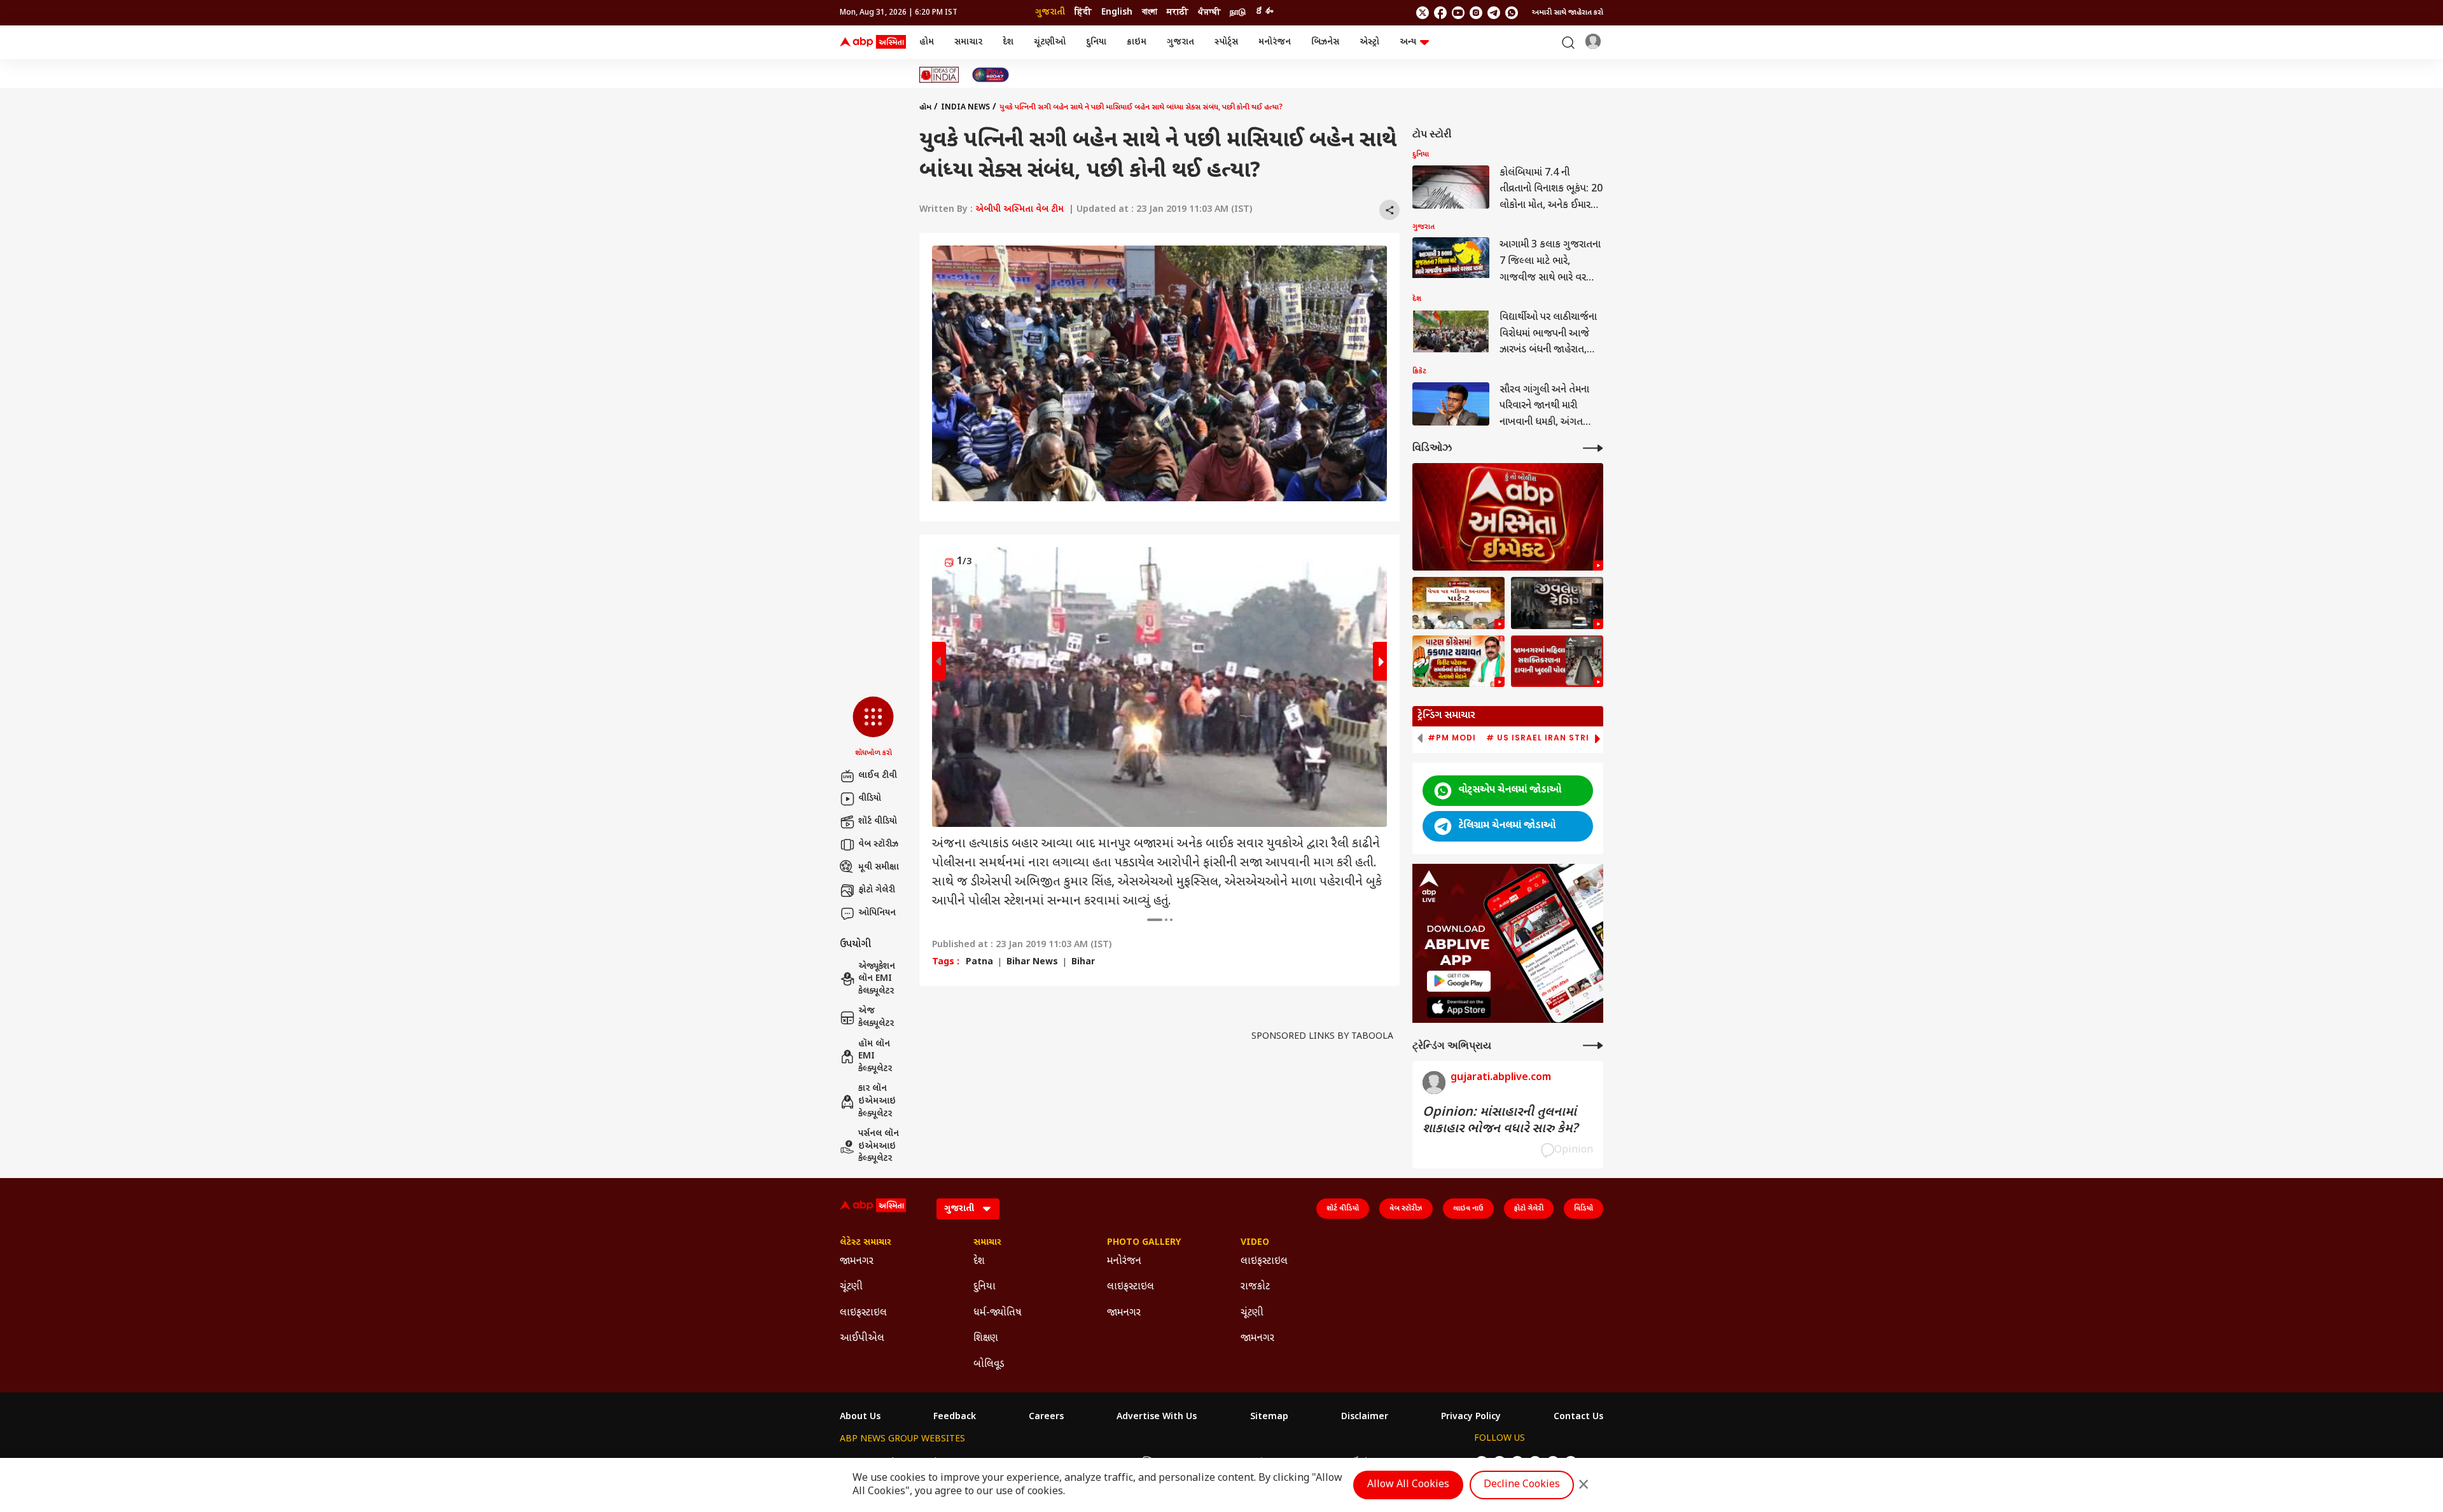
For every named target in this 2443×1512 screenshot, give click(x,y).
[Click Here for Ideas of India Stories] (939, 75)
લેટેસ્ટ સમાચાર (866, 1243)
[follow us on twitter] (1423, 13)
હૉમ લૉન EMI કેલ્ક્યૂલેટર (875, 1057)
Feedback (955, 1417)
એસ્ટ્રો (1369, 42)
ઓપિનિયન (877, 913)
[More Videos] (1593, 448)
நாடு (1238, 12)
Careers (1046, 1417)
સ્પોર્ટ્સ (1226, 42)
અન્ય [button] (1408, 42)
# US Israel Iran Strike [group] (1543, 738)
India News (965, 108)
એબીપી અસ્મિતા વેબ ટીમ (1020, 210)
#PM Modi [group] (1452, 738)
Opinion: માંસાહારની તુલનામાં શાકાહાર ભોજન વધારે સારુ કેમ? (1500, 1121)
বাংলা (1150, 12)
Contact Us (1578, 1417)
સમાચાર (968, 42)
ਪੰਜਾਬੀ (1209, 12)
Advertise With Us (1157, 1417)
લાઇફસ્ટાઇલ (863, 1313)
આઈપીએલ (862, 1339)
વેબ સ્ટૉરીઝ (878, 844)
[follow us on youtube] (1458, 13)
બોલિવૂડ (989, 1365)
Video (1255, 1243)
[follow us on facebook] (1440, 13)
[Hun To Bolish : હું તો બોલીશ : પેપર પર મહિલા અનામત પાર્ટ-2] (1458, 603)
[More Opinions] (1593, 1045)
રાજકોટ (1255, 1287)
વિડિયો (1583, 1209)
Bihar (1083, 962)
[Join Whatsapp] (1512, 13)
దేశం (1264, 12)
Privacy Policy (1471, 1417)
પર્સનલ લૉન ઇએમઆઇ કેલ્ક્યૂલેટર (879, 1146)
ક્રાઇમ (1137, 42)
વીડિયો (870, 799)
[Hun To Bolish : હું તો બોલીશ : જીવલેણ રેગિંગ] (1557, 603)
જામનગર (857, 1262)
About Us (860, 1417)
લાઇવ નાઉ (1468, 1209)
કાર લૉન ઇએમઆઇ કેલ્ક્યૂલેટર (877, 1101)
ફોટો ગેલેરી (877, 890)
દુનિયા (1096, 42)
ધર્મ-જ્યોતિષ (998, 1313)
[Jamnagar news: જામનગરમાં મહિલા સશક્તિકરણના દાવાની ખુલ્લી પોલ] (1557, 662)
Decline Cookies (1522, 1485)
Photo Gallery (1144, 1243)
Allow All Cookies (1408, 1485)
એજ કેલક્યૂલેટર (876, 1017)
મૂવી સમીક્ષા (879, 867)
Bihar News (1032, 962)
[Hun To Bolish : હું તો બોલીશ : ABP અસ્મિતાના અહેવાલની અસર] (1508, 517)
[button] (873, 728)
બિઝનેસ (1325, 42)
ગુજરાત (1180, 42)
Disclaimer (1365, 1417)
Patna (979, 962)
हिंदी (1083, 12)
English (1117, 12)
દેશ (1008, 42)
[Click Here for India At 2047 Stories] (991, 75)
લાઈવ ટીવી (878, 776)
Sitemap (1269, 1417)
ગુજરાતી (1050, 12)
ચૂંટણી (851, 1287)
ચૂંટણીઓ (1050, 42)
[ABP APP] (1459, 981)
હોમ (927, 42)
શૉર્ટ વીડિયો (878, 822)
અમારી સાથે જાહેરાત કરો (1568, 13)
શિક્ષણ (986, 1339)
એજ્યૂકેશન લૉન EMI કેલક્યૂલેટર (877, 979)
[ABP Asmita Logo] (873, 43)
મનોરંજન (1275, 42)
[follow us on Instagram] (1476, 13)
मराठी (1178, 12)
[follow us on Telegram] (1494, 13)
